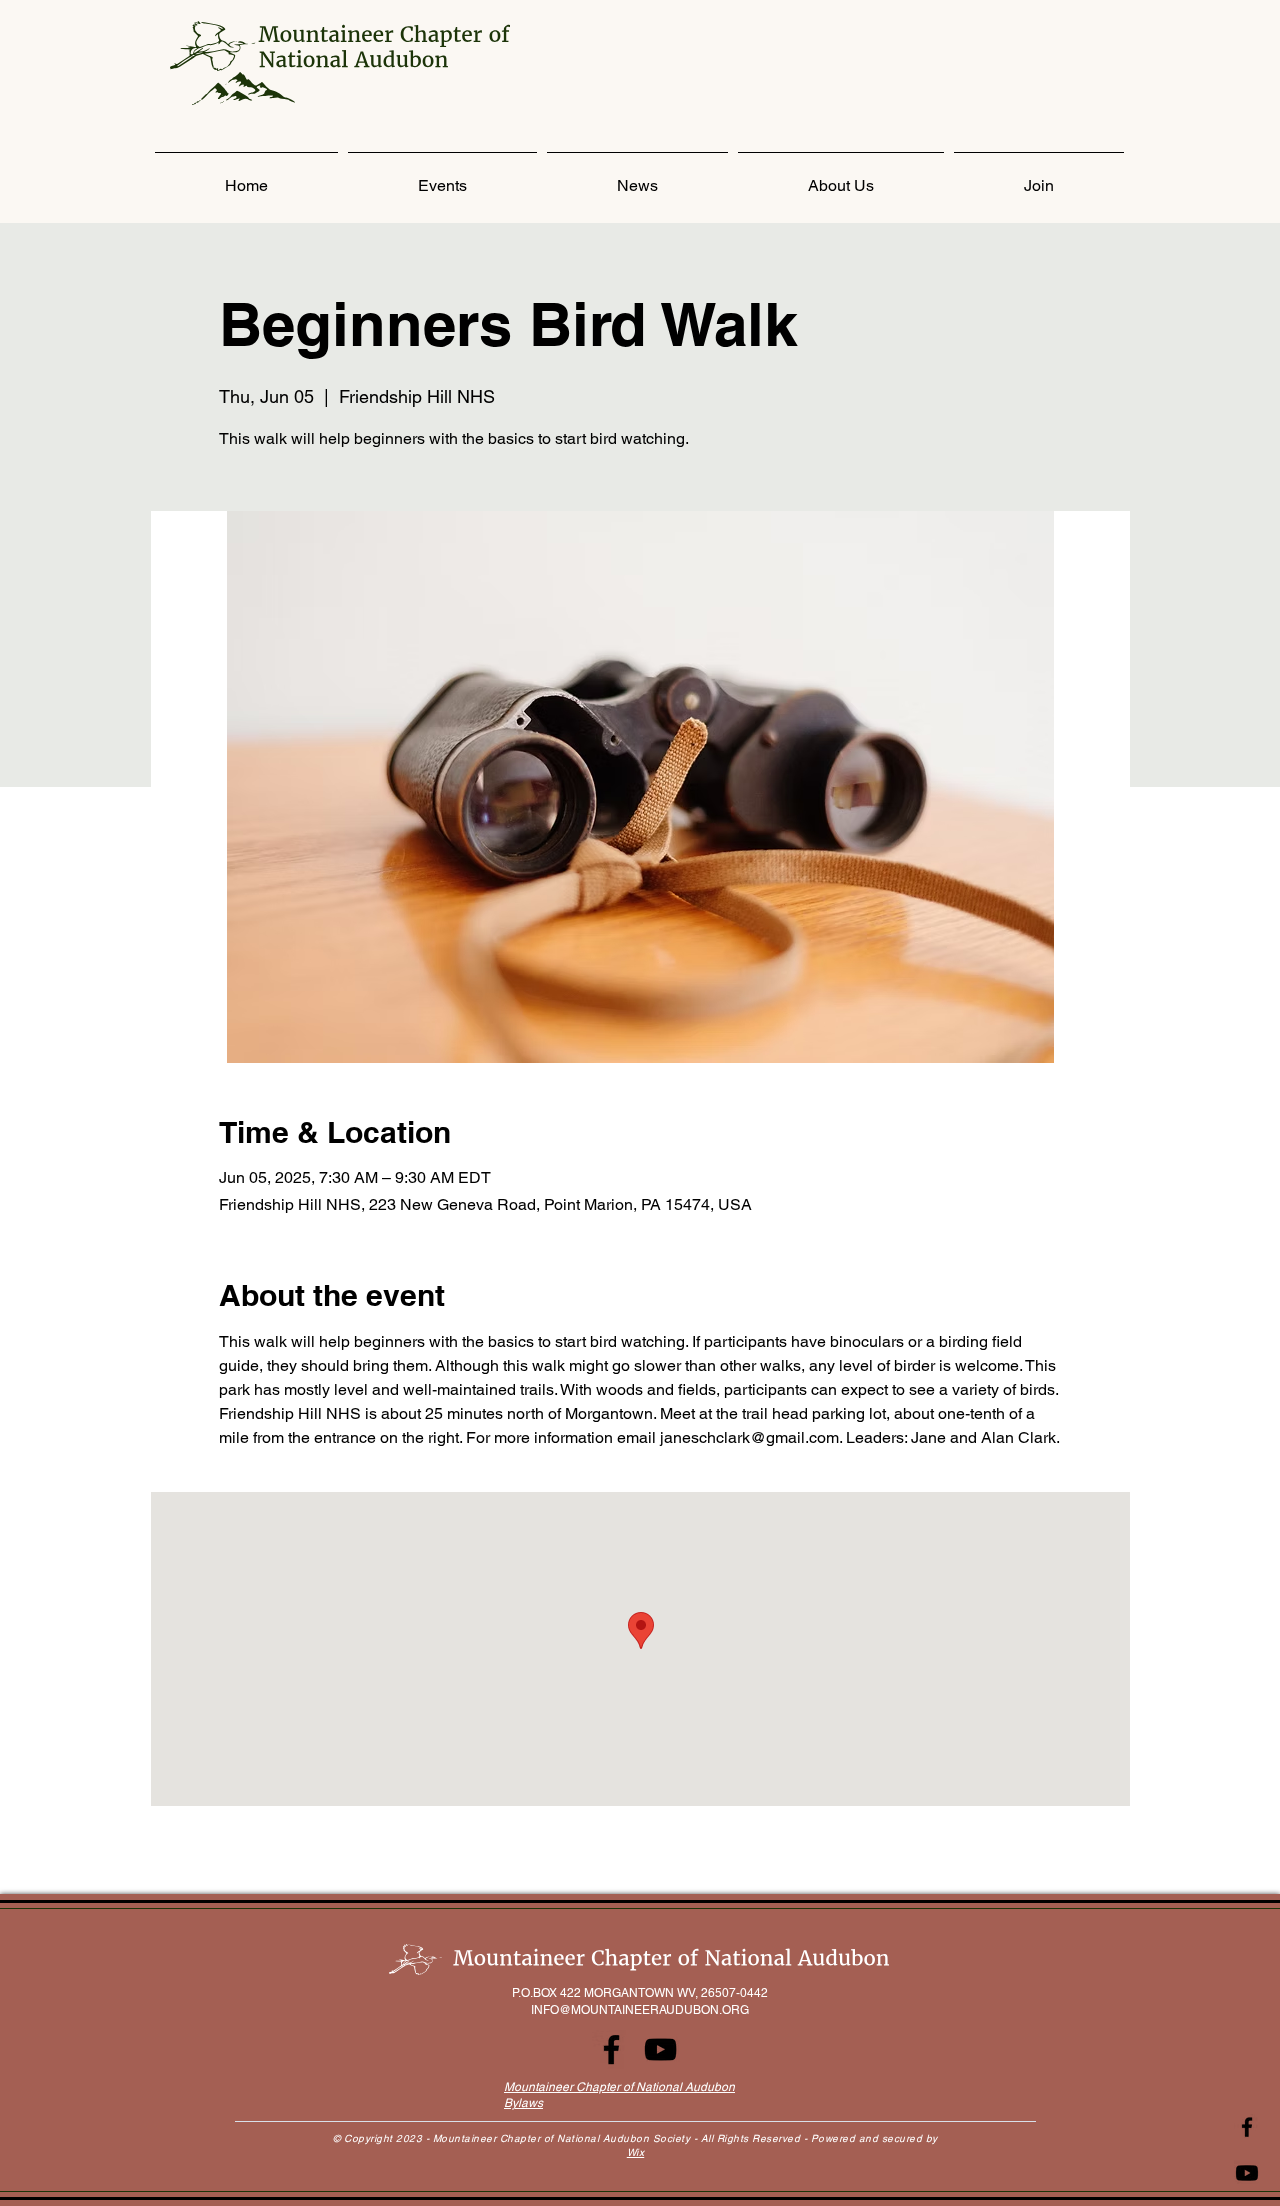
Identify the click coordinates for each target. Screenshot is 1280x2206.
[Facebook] (1247, 2127)
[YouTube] (660, 2049)
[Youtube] (1247, 2173)
